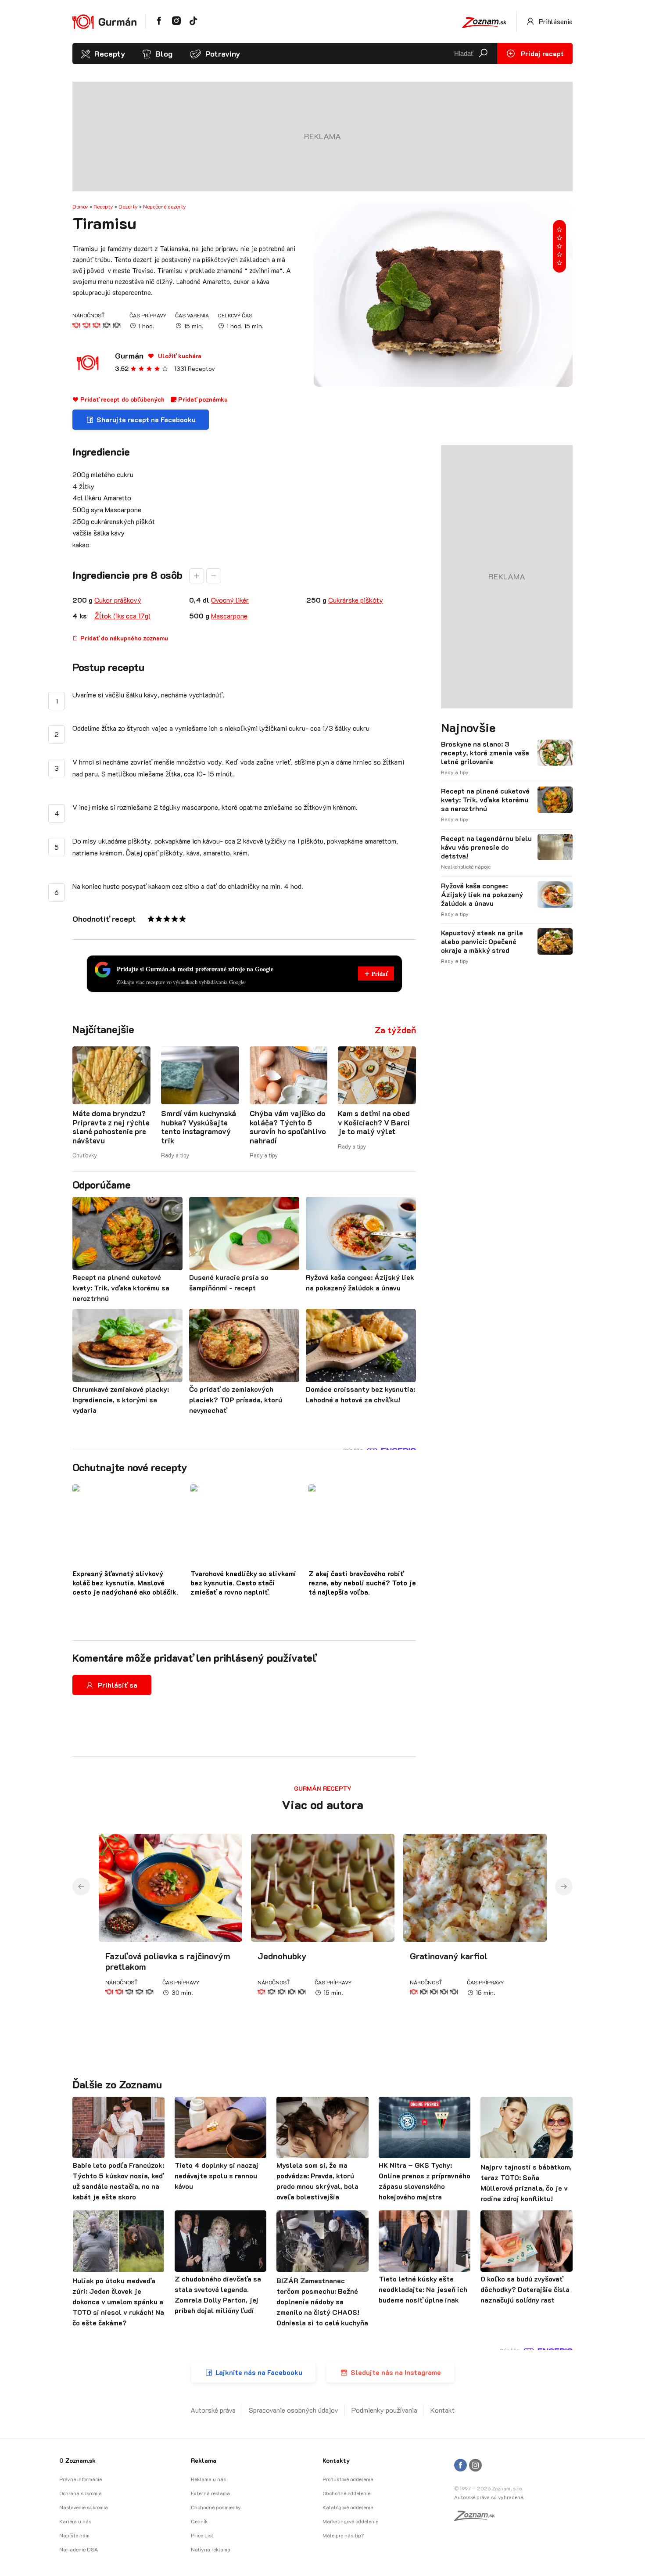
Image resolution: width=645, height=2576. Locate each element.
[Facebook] (460, 2466)
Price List (202, 2535)
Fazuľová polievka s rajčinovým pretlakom (168, 1961)
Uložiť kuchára (179, 356)
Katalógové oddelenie (348, 2507)
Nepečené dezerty (165, 206)
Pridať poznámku (202, 399)
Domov (80, 206)
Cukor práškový (118, 600)
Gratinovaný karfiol (449, 1956)
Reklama (204, 2460)
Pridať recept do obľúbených (122, 399)
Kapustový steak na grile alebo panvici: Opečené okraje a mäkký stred (482, 941)
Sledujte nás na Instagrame (396, 2372)
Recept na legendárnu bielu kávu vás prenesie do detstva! (486, 847)
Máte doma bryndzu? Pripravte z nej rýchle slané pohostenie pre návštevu (111, 1126)
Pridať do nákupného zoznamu (123, 638)
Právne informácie (81, 2479)
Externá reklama (210, 2493)
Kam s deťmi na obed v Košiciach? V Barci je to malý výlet (374, 1122)
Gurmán (129, 356)
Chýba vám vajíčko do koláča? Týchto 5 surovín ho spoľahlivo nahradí (288, 1126)
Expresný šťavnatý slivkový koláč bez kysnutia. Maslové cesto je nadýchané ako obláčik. (125, 1583)
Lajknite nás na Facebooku (259, 2372)
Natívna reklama (211, 2549)
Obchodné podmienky (216, 2507)
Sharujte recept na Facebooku (146, 419)
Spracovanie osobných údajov (294, 2410)
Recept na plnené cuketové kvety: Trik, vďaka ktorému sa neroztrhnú (485, 800)
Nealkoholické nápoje (466, 866)
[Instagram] (475, 2466)
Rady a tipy (175, 1155)
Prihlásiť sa (118, 1685)
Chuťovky (85, 1155)
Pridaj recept (541, 53)
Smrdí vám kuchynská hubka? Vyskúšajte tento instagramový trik (199, 1126)
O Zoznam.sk (77, 2460)
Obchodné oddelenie (346, 2493)
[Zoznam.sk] (477, 2518)
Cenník (199, 2521)
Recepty (110, 54)
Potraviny (223, 54)
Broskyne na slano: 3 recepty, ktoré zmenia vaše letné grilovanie (485, 753)
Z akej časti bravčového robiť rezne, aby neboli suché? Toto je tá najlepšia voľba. (362, 1583)
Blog (164, 54)
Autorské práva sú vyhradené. (489, 2497)
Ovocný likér (230, 600)
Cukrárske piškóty (356, 600)
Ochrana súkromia (81, 2493)
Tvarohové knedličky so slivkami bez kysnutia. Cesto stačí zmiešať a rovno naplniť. (243, 1583)
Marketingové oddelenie (350, 2521)
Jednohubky (282, 1956)
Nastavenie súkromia (84, 2507)
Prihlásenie (555, 21)
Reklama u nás (208, 2479)
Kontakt (443, 2410)
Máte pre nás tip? (343, 2535)
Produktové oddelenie (348, 2479)
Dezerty (128, 206)
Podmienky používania (384, 2410)
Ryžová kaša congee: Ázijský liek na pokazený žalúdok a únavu (482, 895)
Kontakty (336, 2460)
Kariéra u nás (75, 2521)
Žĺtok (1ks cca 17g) (122, 616)
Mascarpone (229, 616)
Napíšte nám (74, 2535)
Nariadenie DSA (79, 2549)
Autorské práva (213, 2410)
